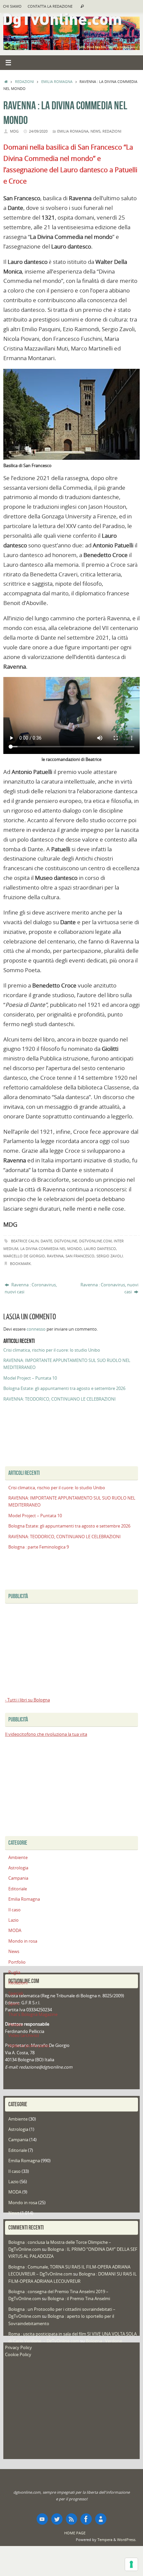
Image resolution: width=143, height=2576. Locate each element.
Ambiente (18, 1858)
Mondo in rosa (23, 1941)
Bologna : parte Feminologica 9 (39, 1547)
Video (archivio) (24, 2035)
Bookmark (20, 1264)
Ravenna (55, 1256)
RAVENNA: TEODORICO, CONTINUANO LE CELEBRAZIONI (60, 1399)
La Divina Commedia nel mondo (51, 1249)
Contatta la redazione (50, 6)
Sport (14, 2004)
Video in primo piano (29, 2046)
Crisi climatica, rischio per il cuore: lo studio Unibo (52, 1350)
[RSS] (71, 2519)
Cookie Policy (18, 2355)
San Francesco (80, 1256)
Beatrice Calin (25, 1241)
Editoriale (18, 1889)
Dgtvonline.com (95, 1241)
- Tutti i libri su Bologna (27, 1700)
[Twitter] (57, 2519)
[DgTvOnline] (42, 2519)
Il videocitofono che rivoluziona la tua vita (46, 1734)
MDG (14, 131)
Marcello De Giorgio (24, 1256)
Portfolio (17, 1962)
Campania (18, 1878)
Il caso (14, 1910)
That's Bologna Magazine (33, 2014)
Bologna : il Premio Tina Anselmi (79, 2299)
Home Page (75, 2533)
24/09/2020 (38, 131)
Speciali (16, 1993)
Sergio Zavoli (110, 1256)
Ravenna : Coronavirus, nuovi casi (31, 1288)
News (95, 131)
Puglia (14, 1972)
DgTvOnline (66, 1241)
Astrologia (18, 1868)
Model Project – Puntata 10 (30, 1378)
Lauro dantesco (100, 1249)
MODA (15, 1931)
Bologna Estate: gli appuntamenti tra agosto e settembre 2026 (64, 1388)
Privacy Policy (18, 2348)
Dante (46, 1241)
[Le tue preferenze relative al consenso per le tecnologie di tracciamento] (131, 2564)
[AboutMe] (101, 2519)
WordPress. (127, 2540)
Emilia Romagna (57, 81)
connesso (36, 1329)
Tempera (105, 2540)
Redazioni (24, 81)
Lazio (13, 1920)
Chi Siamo (12, 6)
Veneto (15, 2025)
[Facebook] (86, 2519)
